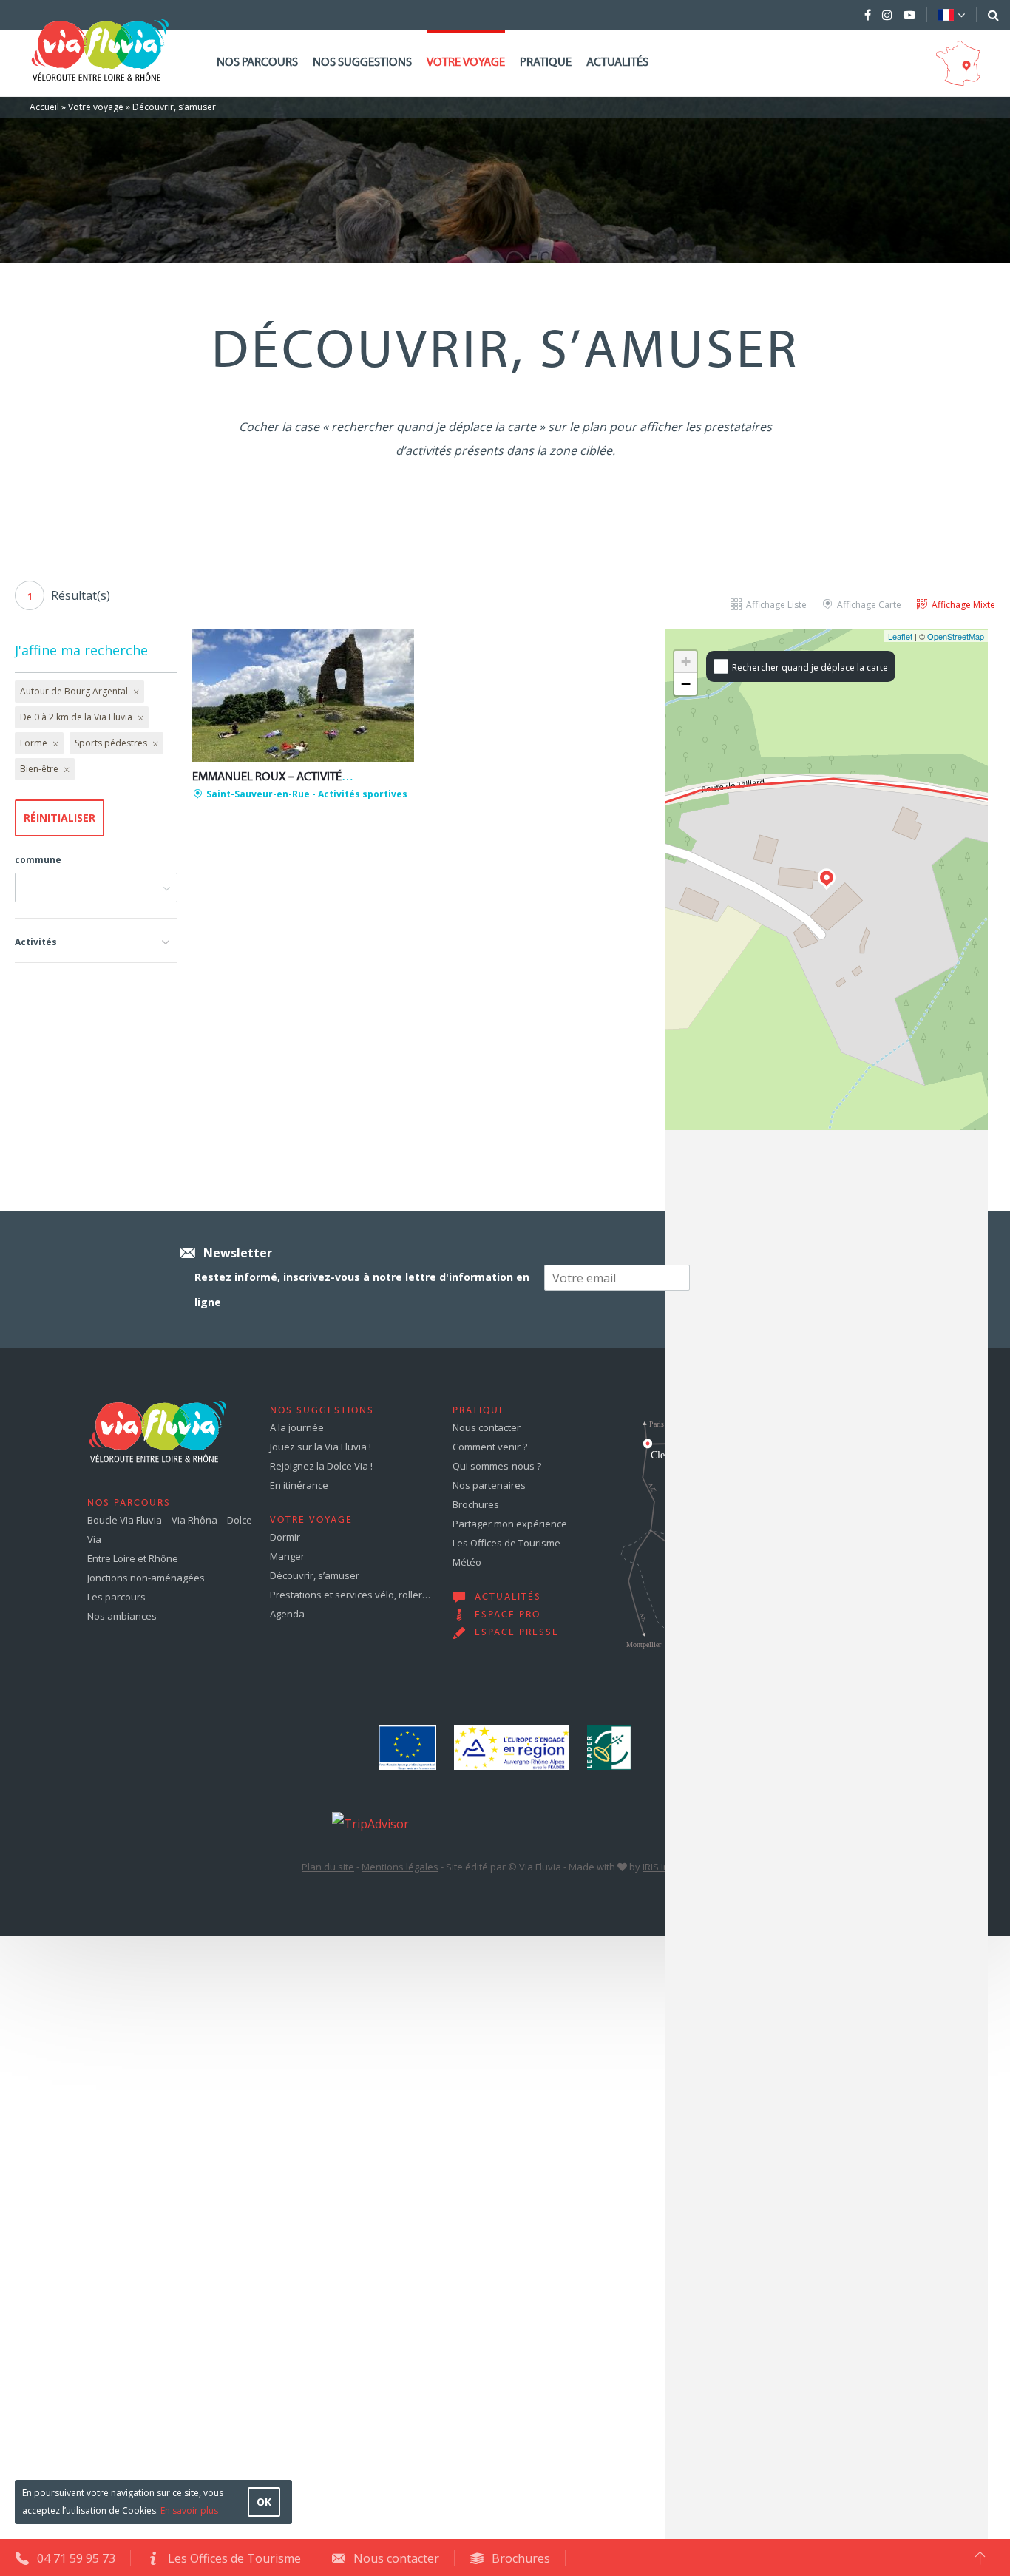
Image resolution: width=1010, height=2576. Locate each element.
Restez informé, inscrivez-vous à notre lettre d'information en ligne (362, 1289)
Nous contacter (487, 1427)
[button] (96, 940)
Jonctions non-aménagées (146, 1578)
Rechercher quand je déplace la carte (810, 667)
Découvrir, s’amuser (315, 1575)
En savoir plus (189, 2511)
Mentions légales (400, 1867)
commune (38, 860)
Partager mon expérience (510, 1524)
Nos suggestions (362, 63)
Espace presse (517, 1633)
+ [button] (686, 662)
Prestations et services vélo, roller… (350, 1595)
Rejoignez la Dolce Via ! (321, 1466)
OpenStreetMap (956, 636)
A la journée (297, 1427)
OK (264, 2502)
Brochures (476, 1504)
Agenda (287, 1614)
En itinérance (299, 1485)
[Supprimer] (135, 692)
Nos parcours (257, 63)
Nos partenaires (489, 1485)
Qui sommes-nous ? (497, 1466)
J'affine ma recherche (81, 650)
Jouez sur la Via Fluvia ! (321, 1447)
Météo (467, 1562)
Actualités (617, 63)
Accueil (44, 107)
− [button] (686, 684)
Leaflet (900, 636)
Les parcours (116, 1597)
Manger (287, 1556)
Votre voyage (466, 63)
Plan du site (328, 1867)
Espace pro (508, 1615)
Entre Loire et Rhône (133, 1558)
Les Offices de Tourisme (506, 1543)
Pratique (546, 63)
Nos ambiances (122, 1616)
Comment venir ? (490, 1447)
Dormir (285, 1537)
